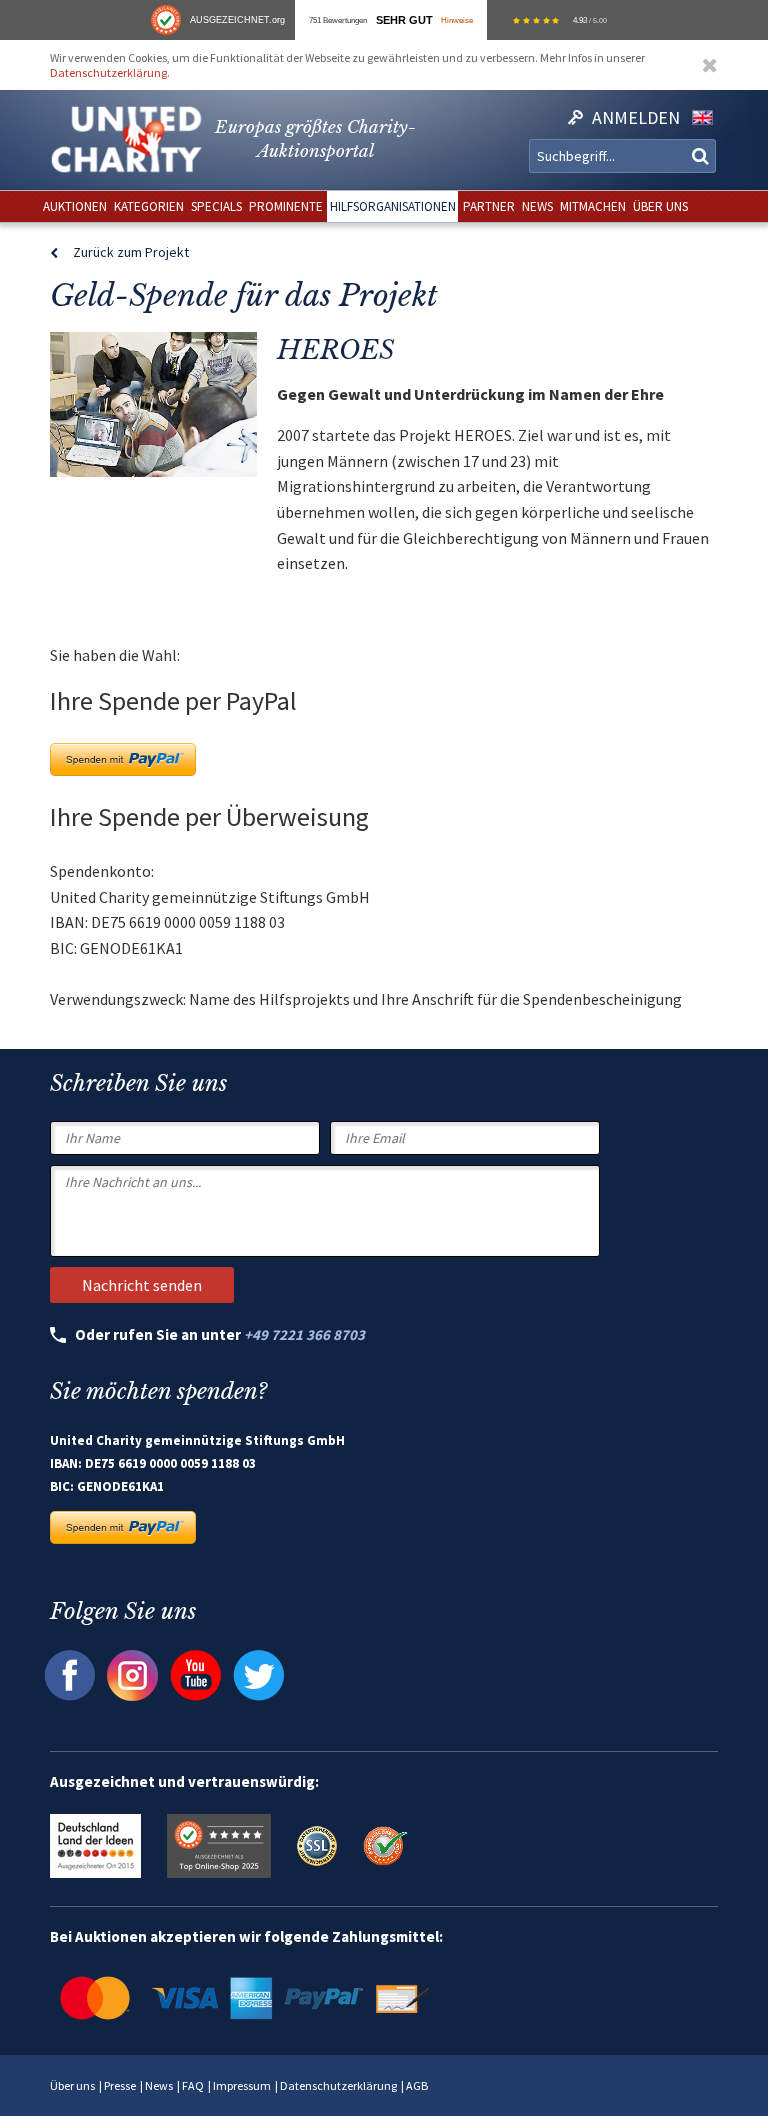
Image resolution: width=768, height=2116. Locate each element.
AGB (417, 2085)
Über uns (72, 2085)
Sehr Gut (404, 20)
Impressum (242, 2085)
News (159, 2085)
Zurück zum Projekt (131, 252)
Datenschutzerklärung (108, 72)
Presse (120, 2085)
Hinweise (457, 20)
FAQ (193, 2085)
